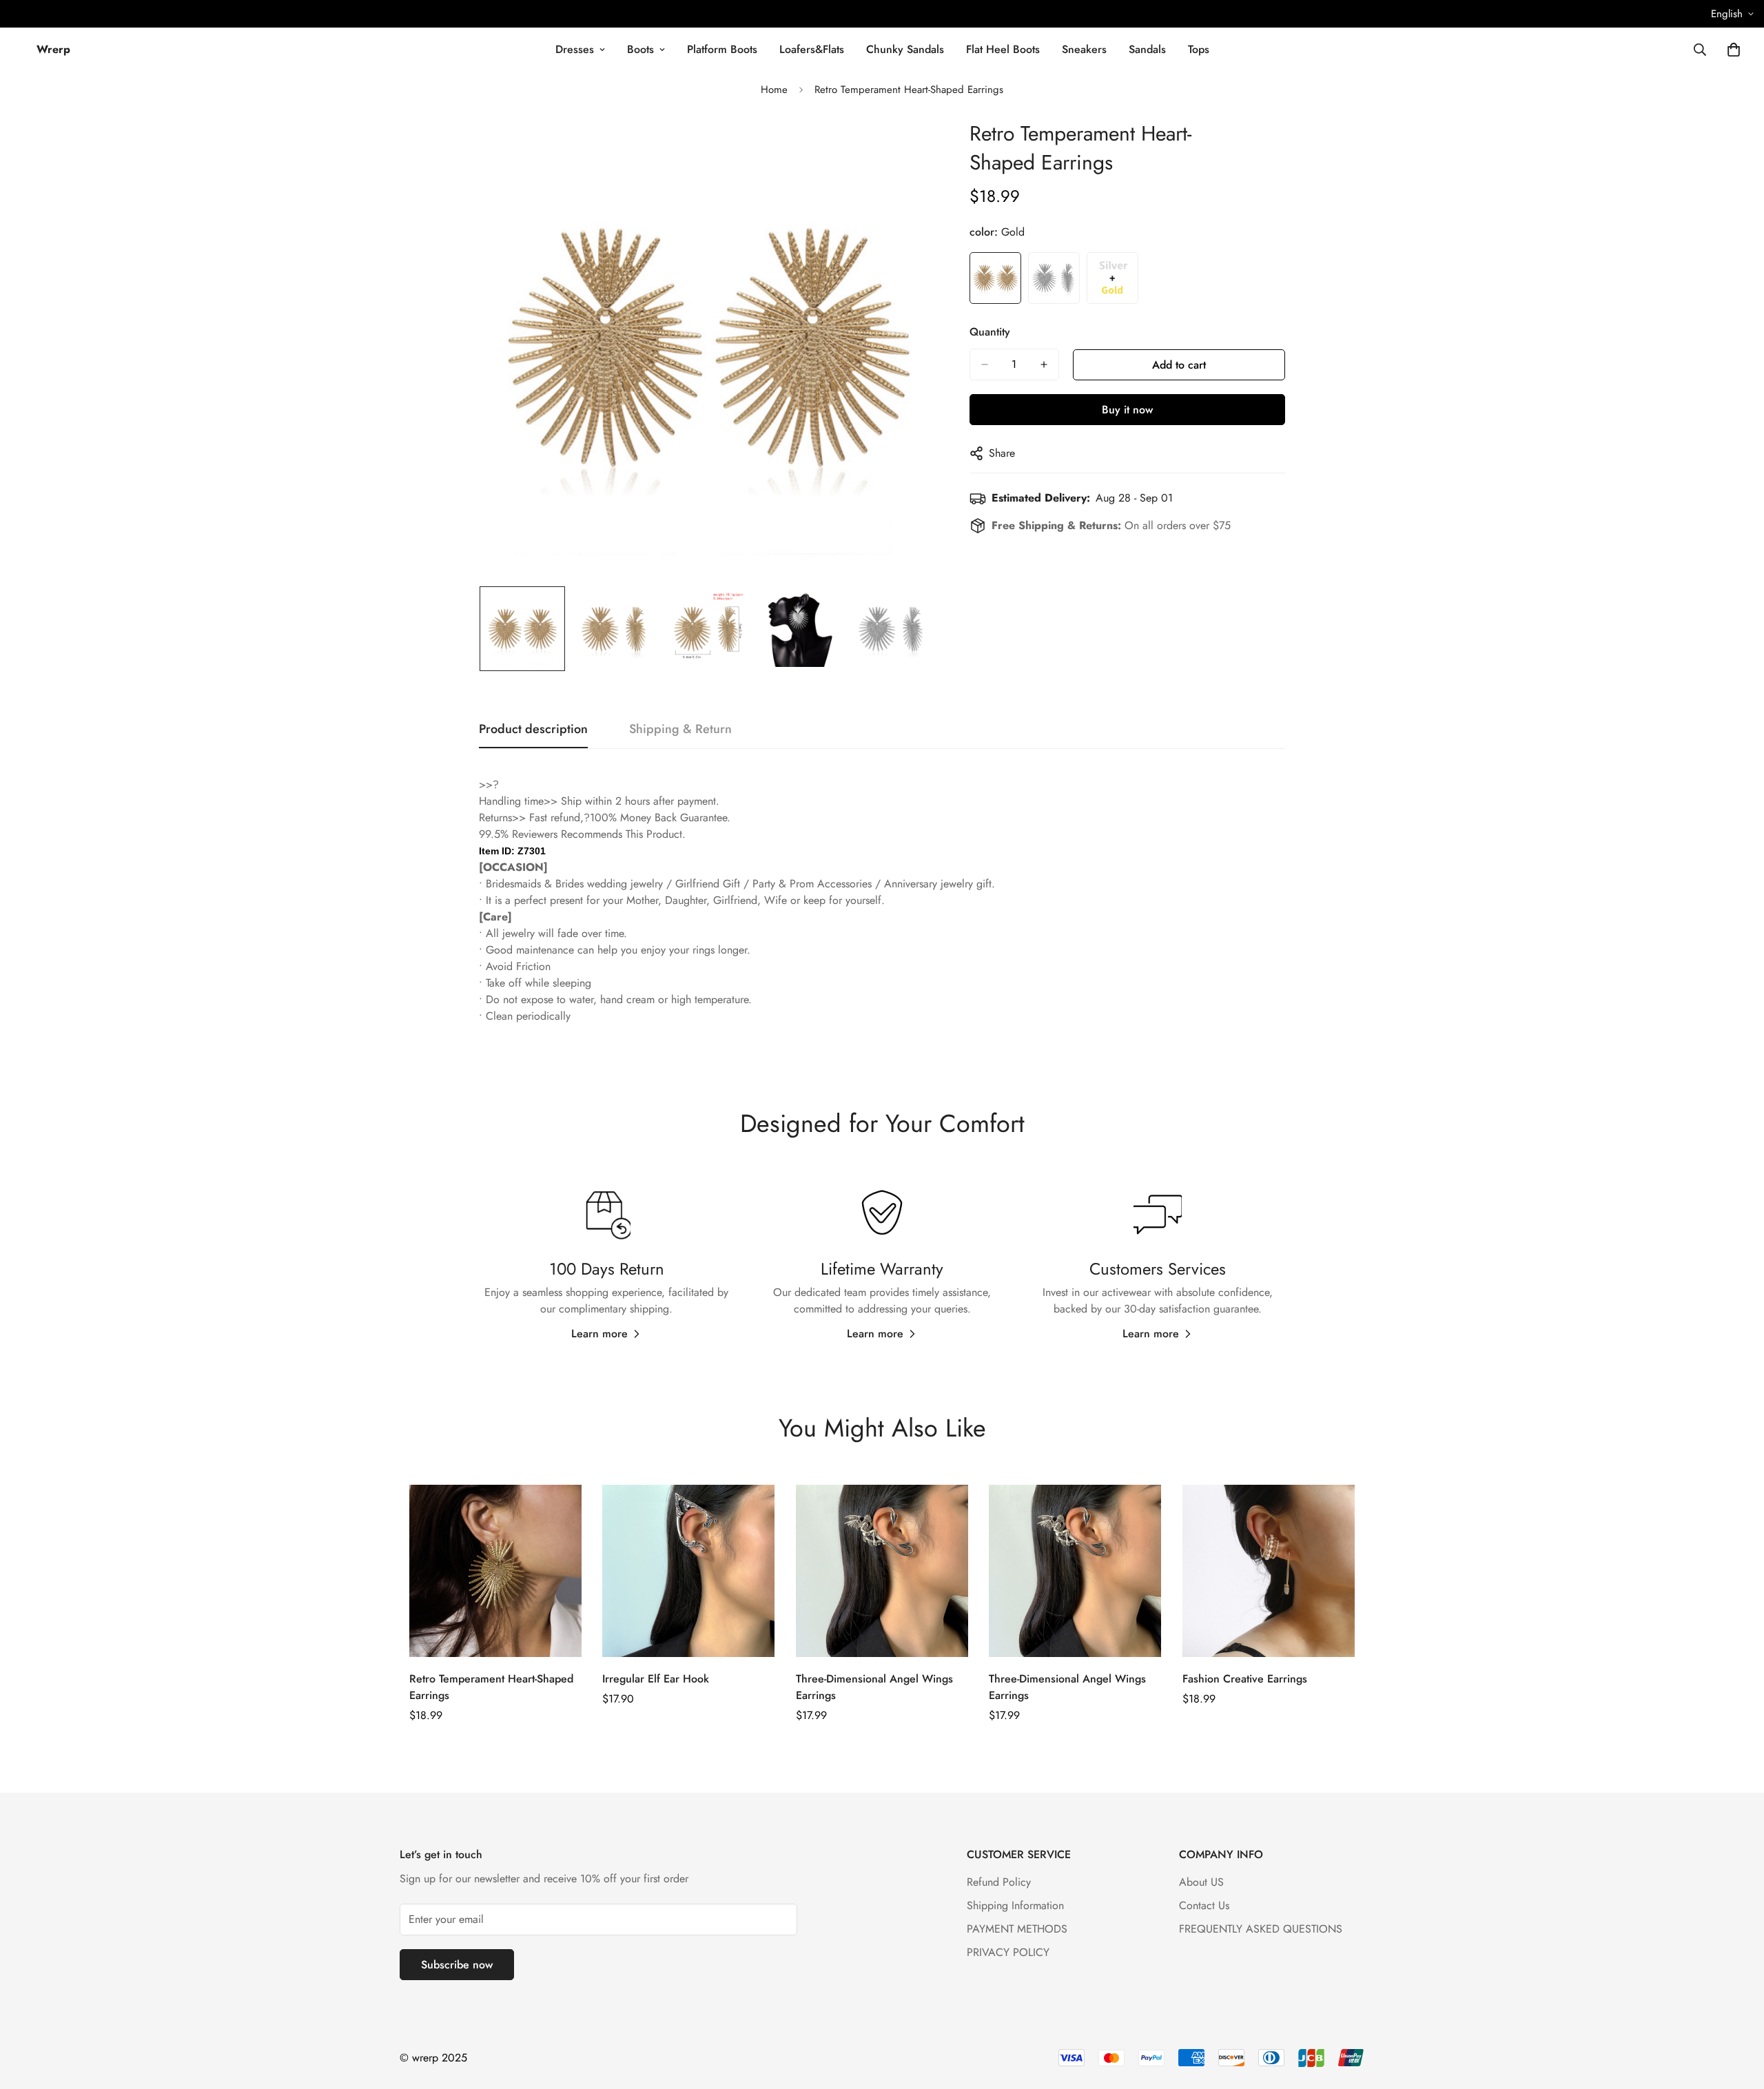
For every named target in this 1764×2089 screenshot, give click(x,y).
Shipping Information (1015, 1905)
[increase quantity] (1044, 364)
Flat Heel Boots (1003, 49)
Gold (995, 278)
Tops (1199, 49)
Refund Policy (999, 1882)
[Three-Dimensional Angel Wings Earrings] (882, 1571)
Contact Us (1204, 1905)
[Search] (1700, 50)
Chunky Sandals (905, 49)
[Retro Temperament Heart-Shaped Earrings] (495, 1571)
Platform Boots (722, 49)
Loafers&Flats (812, 49)
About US (1201, 1882)
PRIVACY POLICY (1008, 1952)
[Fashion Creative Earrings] (1269, 1571)
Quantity (990, 332)
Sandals (1147, 49)
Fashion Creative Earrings (1245, 1679)
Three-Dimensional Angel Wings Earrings (874, 1687)
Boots (640, 49)
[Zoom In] (906, 148)
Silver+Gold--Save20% (1112, 278)
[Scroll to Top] (1737, 2014)
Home (774, 90)
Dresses (575, 49)
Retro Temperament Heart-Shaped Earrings (491, 1687)
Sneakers (1084, 49)
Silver (1054, 278)
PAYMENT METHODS (1017, 1929)
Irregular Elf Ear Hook (656, 1679)
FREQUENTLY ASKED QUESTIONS (1261, 1929)
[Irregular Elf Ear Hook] (688, 1571)
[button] (1734, 50)
